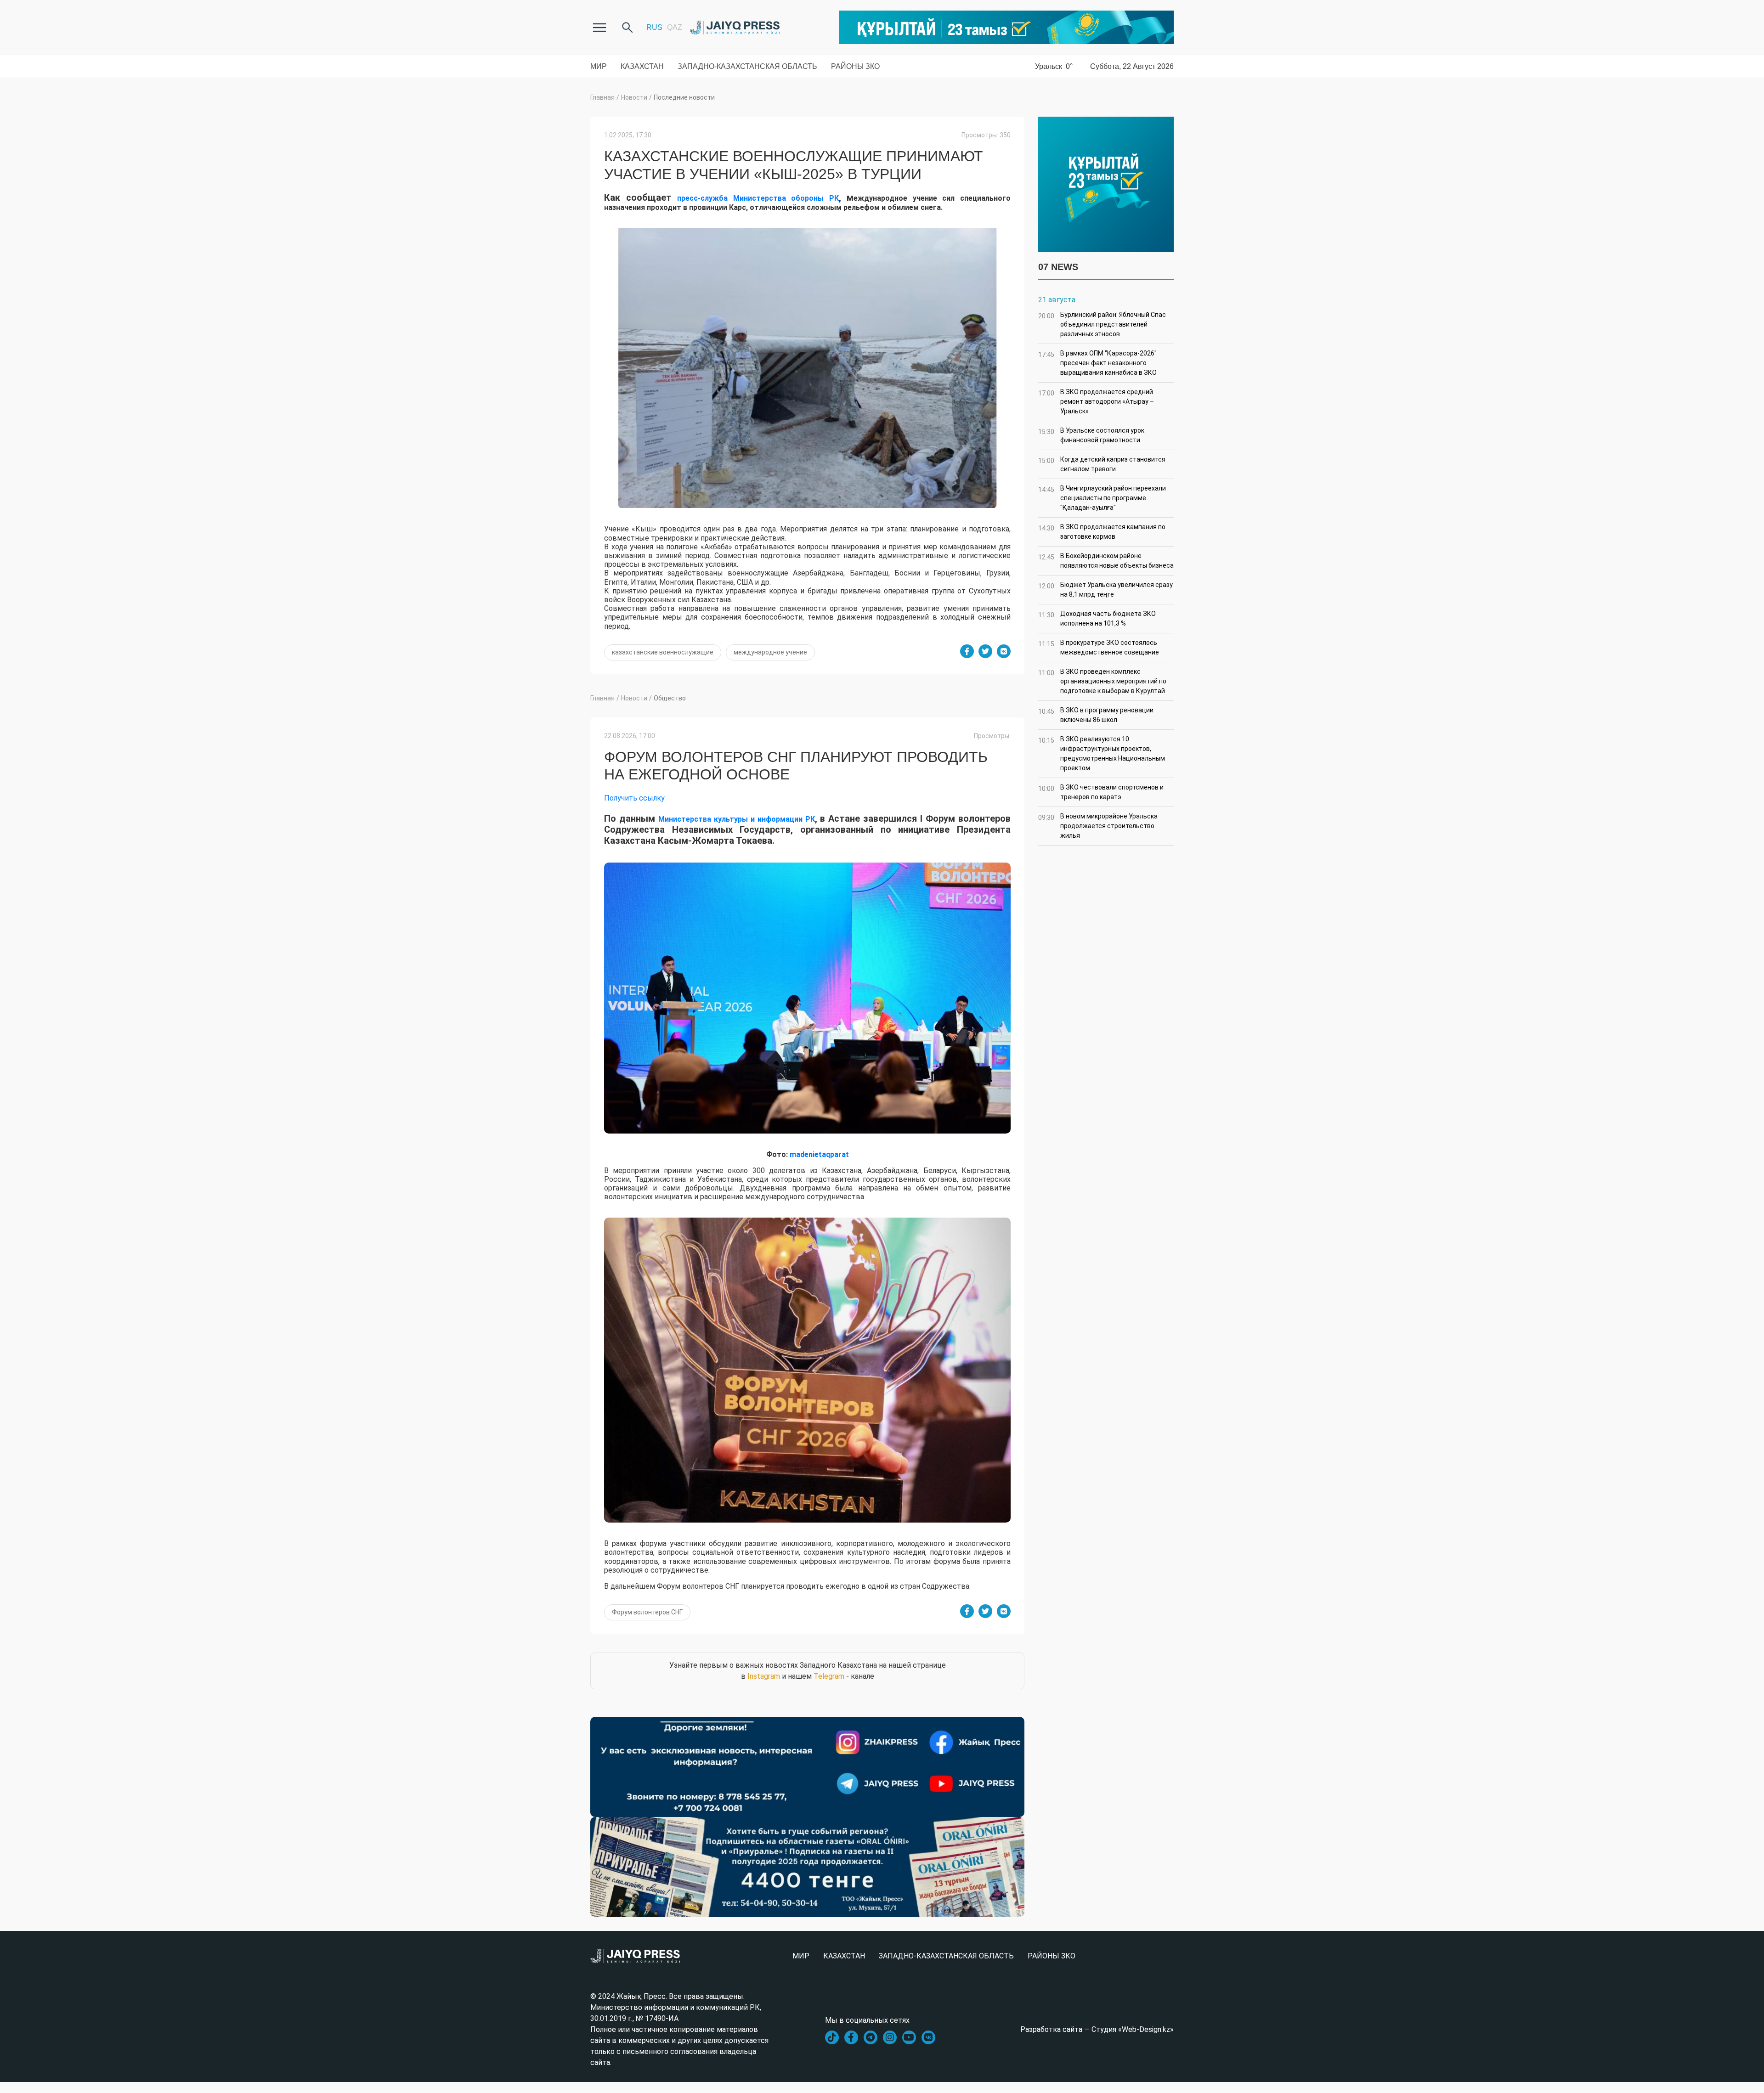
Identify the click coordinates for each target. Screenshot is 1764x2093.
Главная (602, 97)
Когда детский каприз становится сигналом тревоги (1102, 464)
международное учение (770, 652)
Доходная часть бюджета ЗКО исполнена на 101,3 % (1097, 618)
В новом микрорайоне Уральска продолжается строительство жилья (1098, 826)
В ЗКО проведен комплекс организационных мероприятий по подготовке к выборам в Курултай (1102, 681)
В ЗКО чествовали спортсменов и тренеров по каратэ (1101, 792)
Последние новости (684, 97)
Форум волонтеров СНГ (647, 1612)
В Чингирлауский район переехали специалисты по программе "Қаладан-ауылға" (1102, 498)
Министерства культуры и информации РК (737, 819)
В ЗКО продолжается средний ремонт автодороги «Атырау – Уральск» (1096, 401)
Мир (599, 66)
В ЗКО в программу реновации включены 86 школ (1096, 715)
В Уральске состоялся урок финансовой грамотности (1091, 435)
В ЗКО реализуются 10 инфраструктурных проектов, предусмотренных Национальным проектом (1102, 753)
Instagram (764, 1676)
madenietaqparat (819, 1154)
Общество (670, 698)
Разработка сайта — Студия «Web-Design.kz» (1097, 2029)
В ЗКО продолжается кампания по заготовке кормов (1102, 532)
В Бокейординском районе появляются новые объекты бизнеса (1106, 561)
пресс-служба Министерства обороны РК (758, 198)
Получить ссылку (634, 798)
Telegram (829, 1676)
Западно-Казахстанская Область (747, 66)
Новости (634, 97)
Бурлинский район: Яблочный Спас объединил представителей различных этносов (1102, 324)
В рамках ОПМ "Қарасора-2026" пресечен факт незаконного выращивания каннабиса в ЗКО (1097, 363)
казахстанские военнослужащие (663, 652)
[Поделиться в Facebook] (967, 651)
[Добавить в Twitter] (985, 651)
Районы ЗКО (855, 66)
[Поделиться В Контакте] (1004, 651)
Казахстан (642, 66)
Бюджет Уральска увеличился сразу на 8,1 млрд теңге (1105, 590)
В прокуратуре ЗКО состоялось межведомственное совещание (1099, 647)
